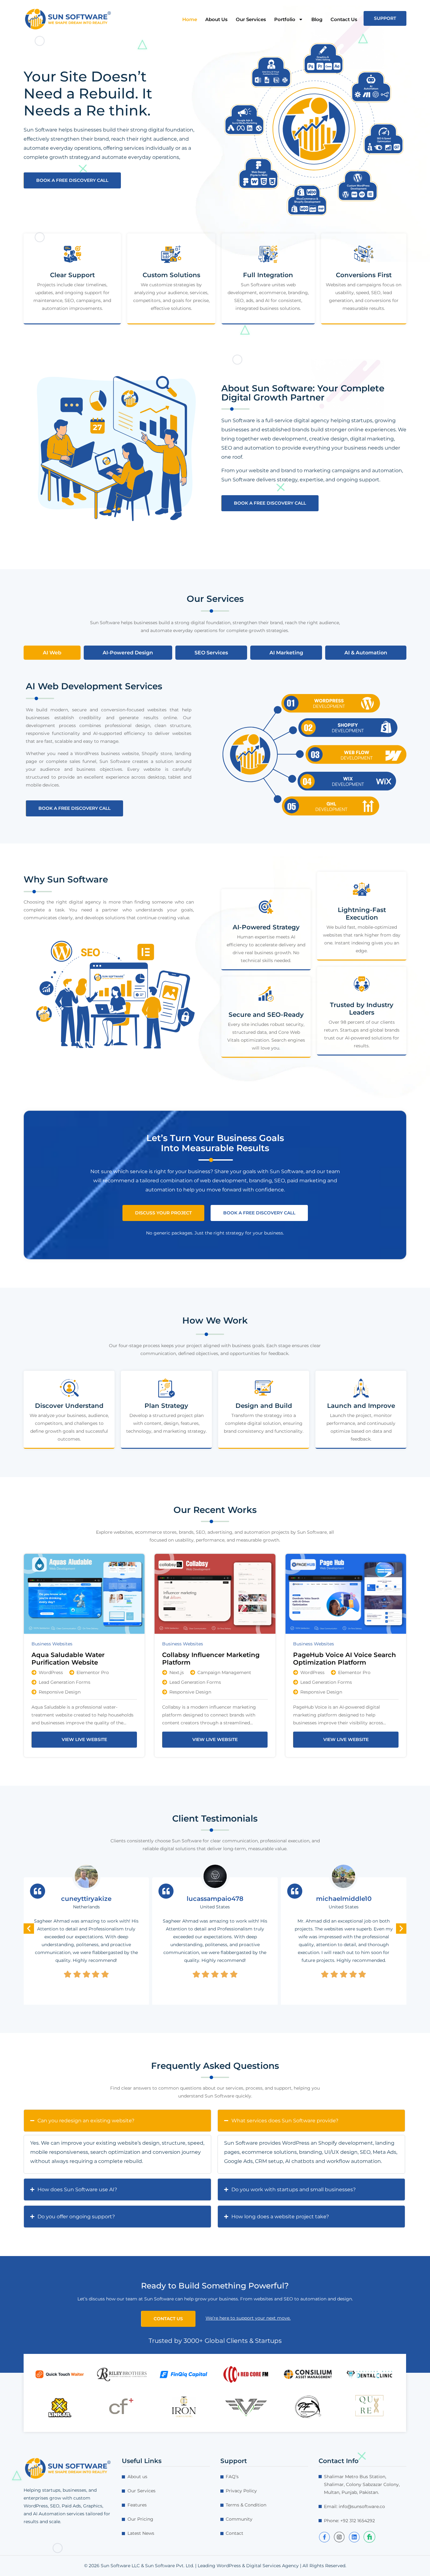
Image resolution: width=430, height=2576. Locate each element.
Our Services (251, 19)
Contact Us (344, 19)
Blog (317, 19)
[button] (29, 1929)
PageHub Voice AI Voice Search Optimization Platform (345, 1659)
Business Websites (52, 1644)
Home (190, 19)
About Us (216, 19)
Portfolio (285, 19)
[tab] (52, 653)
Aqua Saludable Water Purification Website (68, 1659)
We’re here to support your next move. (248, 2318)
